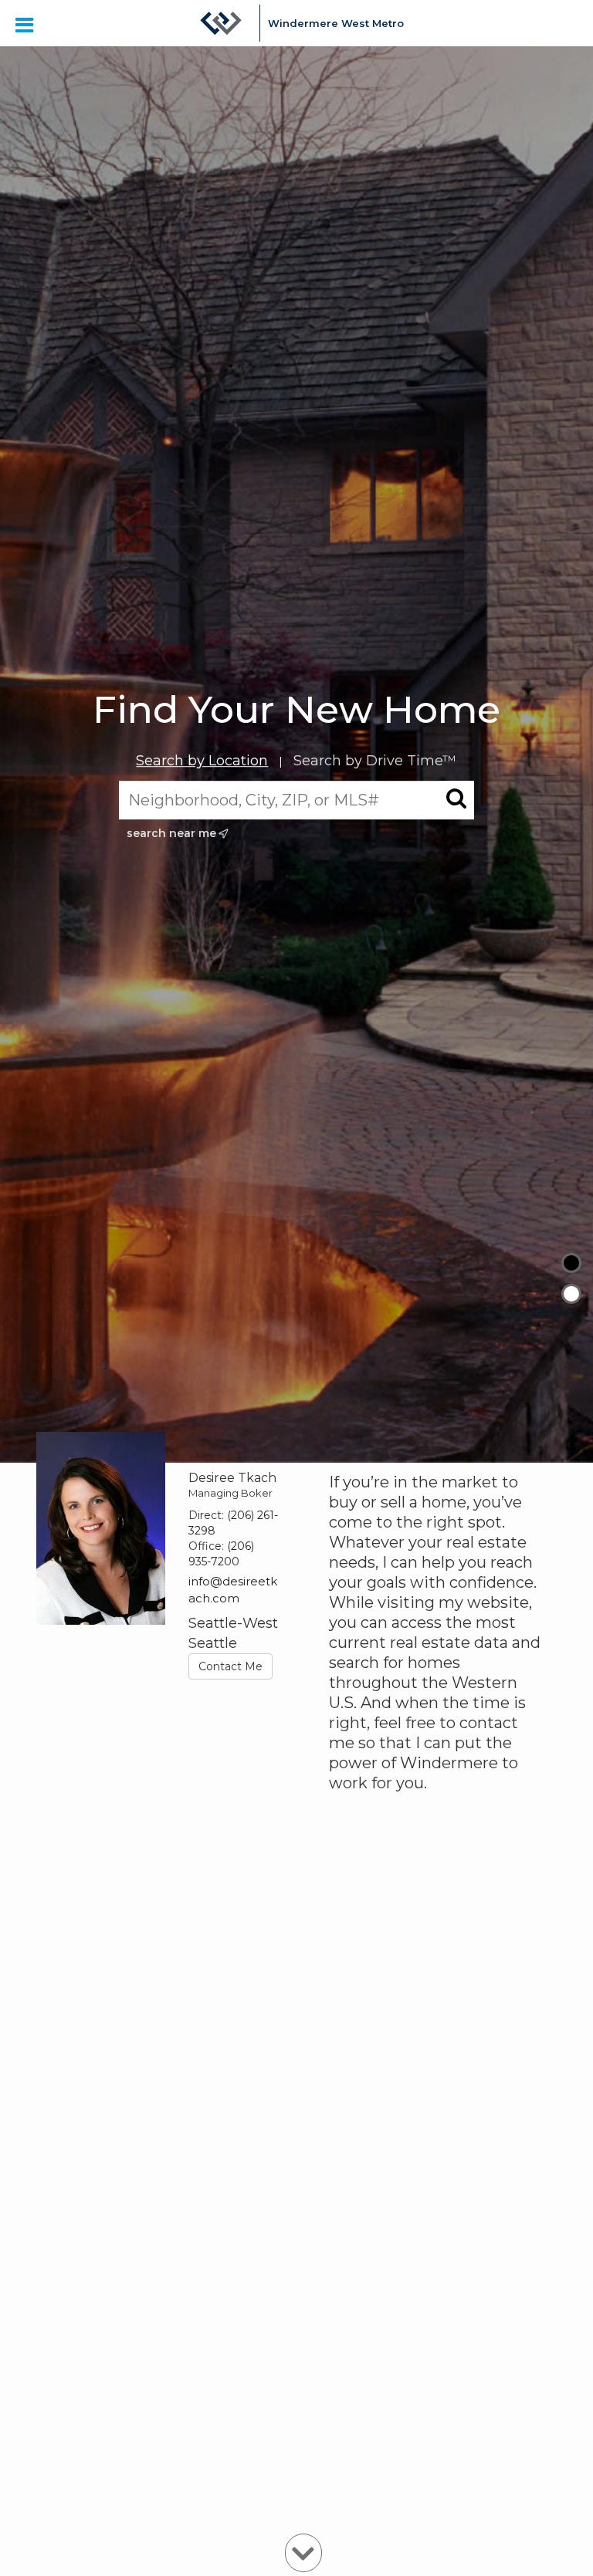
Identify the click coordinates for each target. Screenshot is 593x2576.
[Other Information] (571, 1294)
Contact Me (230, 1666)
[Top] (571, 1263)
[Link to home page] (221, 23)
